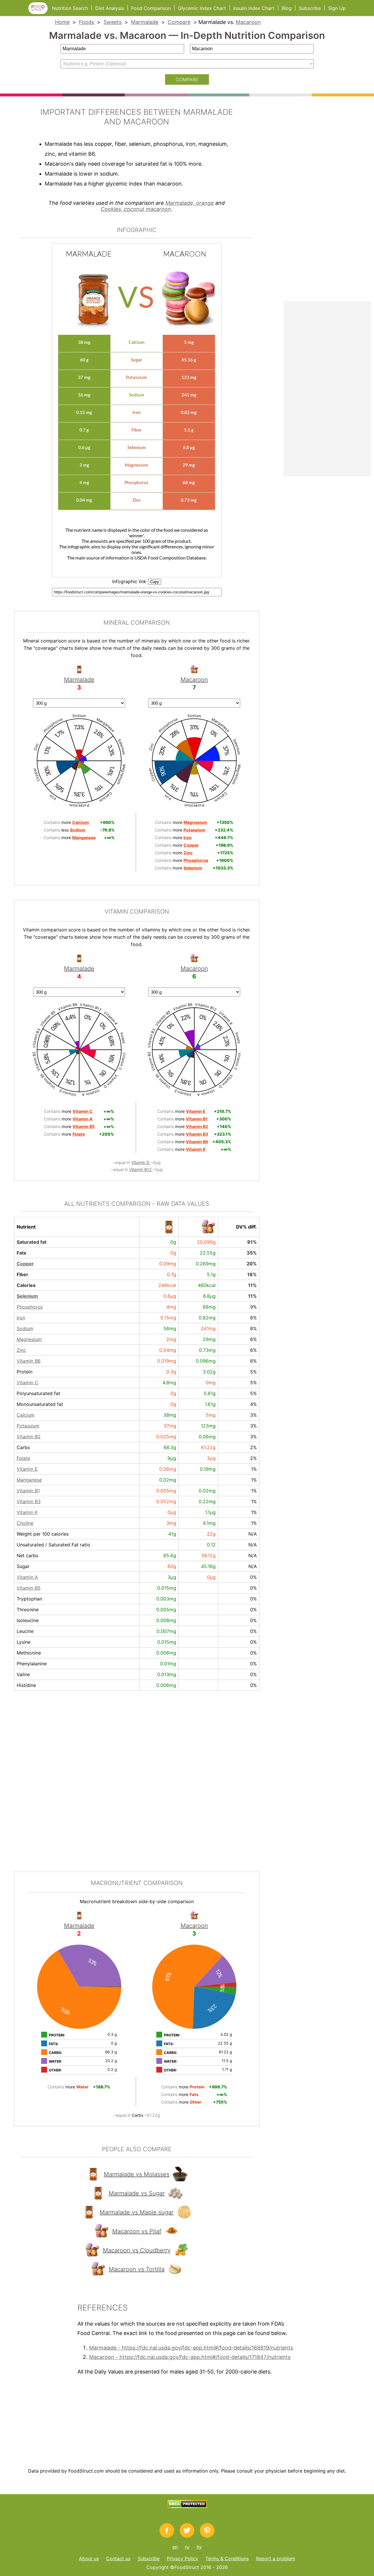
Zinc (21, 1350)
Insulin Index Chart (254, 8)
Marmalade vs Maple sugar (137, 2212)
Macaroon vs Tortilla (137, 2269)
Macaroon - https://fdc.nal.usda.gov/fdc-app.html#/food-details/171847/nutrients (190, 2357)
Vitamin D (141, 1162)
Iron (21, 1318)
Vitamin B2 (29, 1437)
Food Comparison (151, 8)
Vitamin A (27, 1577)
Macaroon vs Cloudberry (137, 2250)
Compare (179, 22)
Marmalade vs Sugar (137, 2193)
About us (89, 2558)
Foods (86, 22)
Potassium (28, 1426)
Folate (23, 1458)
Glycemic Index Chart (202, 8)
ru (187, 2547)
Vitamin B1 (28, 1491)
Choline (25, 1523)
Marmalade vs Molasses (137, 2174)
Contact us (118, 2558)
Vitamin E (27, 1469)
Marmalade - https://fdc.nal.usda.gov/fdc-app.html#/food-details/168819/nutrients (191, 2348)
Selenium (27, 1296)
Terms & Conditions (227, 2558)
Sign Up (337, 8)
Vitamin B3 (29, 1501)
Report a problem (276, 2558)
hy (199, 2547)
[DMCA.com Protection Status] (187, 2506)
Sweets (112, 22)
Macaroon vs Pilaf (137, 2231)
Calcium (26, 1415)
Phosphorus (30, 1307)
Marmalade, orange (190, 203)
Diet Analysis (110, 8)
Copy (155, 582)
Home (62, 22)
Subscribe (310, 8)
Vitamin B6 (29, 1361)
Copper (25, 1264)
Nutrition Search (70, 8)
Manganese (29, 1480)
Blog (287, 8)
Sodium (25, 1328)
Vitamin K (27, 1512)
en (175, 2547)
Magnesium (29, 1339)
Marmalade (145, 22)
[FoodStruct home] (40, 12)
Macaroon (248, 22)
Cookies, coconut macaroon (136, 209)
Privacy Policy (182, 2558)
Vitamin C (27, 1383)
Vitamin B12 (141, 1169)
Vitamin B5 (29, 1588)
